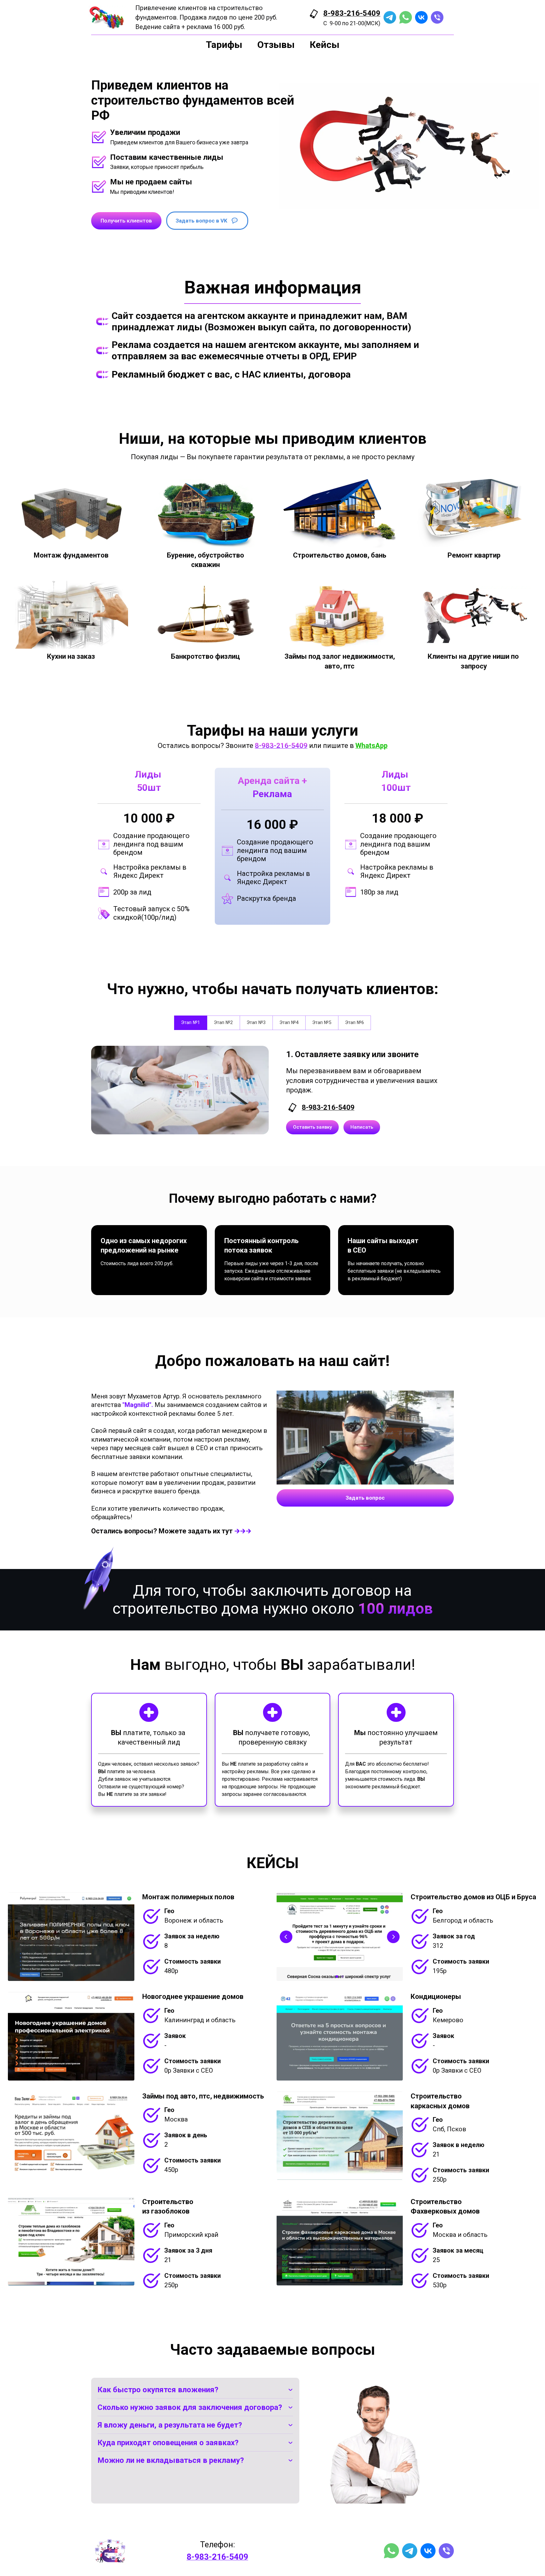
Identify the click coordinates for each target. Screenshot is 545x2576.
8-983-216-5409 (352, 13)
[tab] (190, 1023)
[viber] (437, 17)
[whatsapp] (406, 17)
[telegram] (390, 17)
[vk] (421, 17)
